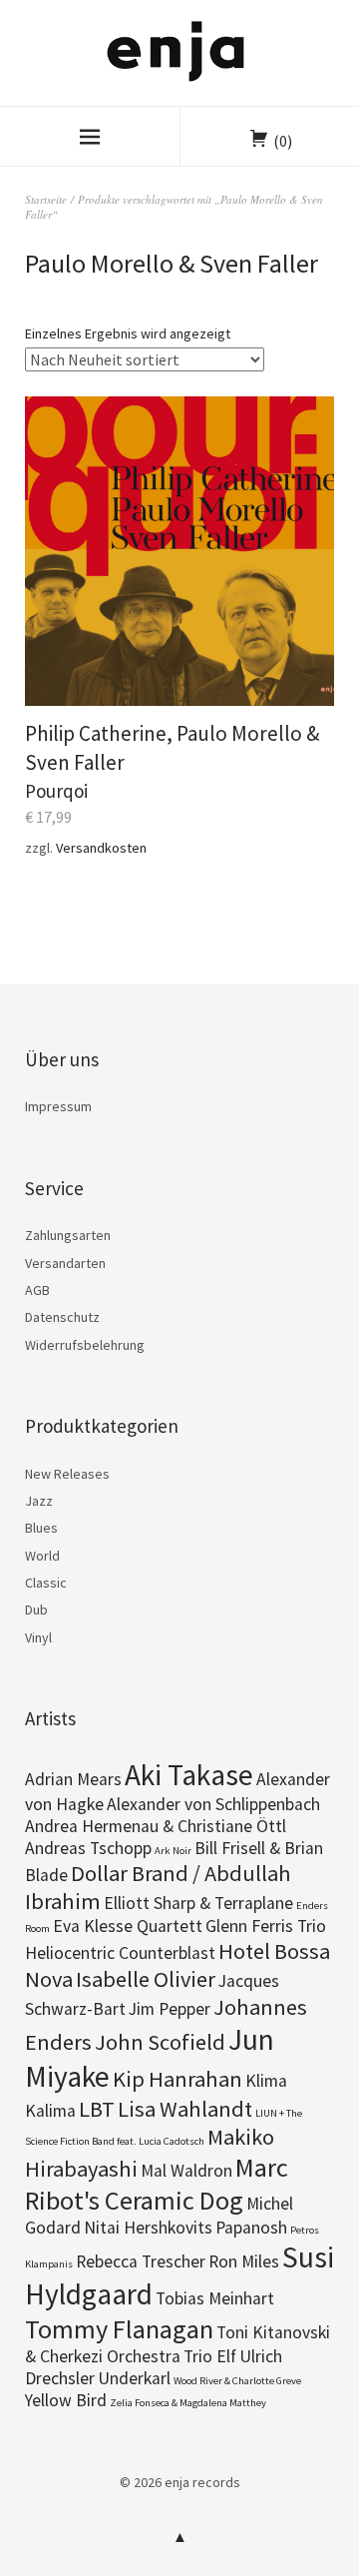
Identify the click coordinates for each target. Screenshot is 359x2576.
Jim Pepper (170, 2009)
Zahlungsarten (68, 1235)
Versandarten (65, 1263)
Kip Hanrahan (178, 2079)
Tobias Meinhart (215, 2298)
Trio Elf (210, 2356)
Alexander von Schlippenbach (213, 1804)
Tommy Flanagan (119, 2329)
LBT (97, 2109)
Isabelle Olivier (146, 1979)
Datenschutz (62, 1317)
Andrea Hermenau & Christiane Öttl (156, 1826)
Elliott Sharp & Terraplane (198, 1903)
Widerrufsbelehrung (85, 1345)
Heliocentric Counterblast (120, 1953)
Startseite (46, 199)
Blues (41, 1528)
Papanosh (251, 2228)
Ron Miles (244, 2261)
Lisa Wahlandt (185, 2109)
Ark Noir (173, 1851)
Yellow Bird (66, 2400)
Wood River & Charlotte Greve (237, 2381)
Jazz (39, 1501)
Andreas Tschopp (88, 1848)
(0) (283, 141)
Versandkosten (101, 848)
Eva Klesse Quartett (128, 1926)
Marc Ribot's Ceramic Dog (157, 2184)
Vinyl (38, 1637)
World (42, 1556)
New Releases (67, 1474)
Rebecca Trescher (141, 2261)
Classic (46, 1583)
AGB (37, 1290)
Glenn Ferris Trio (266, 1926)
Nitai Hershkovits (148, 2228)
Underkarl (134, 2378)
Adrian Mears (73, 1779)
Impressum (58, 1106)
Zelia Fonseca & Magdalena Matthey (188, 2403)
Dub (36, 1610)
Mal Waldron (186, 2171)
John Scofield (160, 2042)
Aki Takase (189, 1775)
